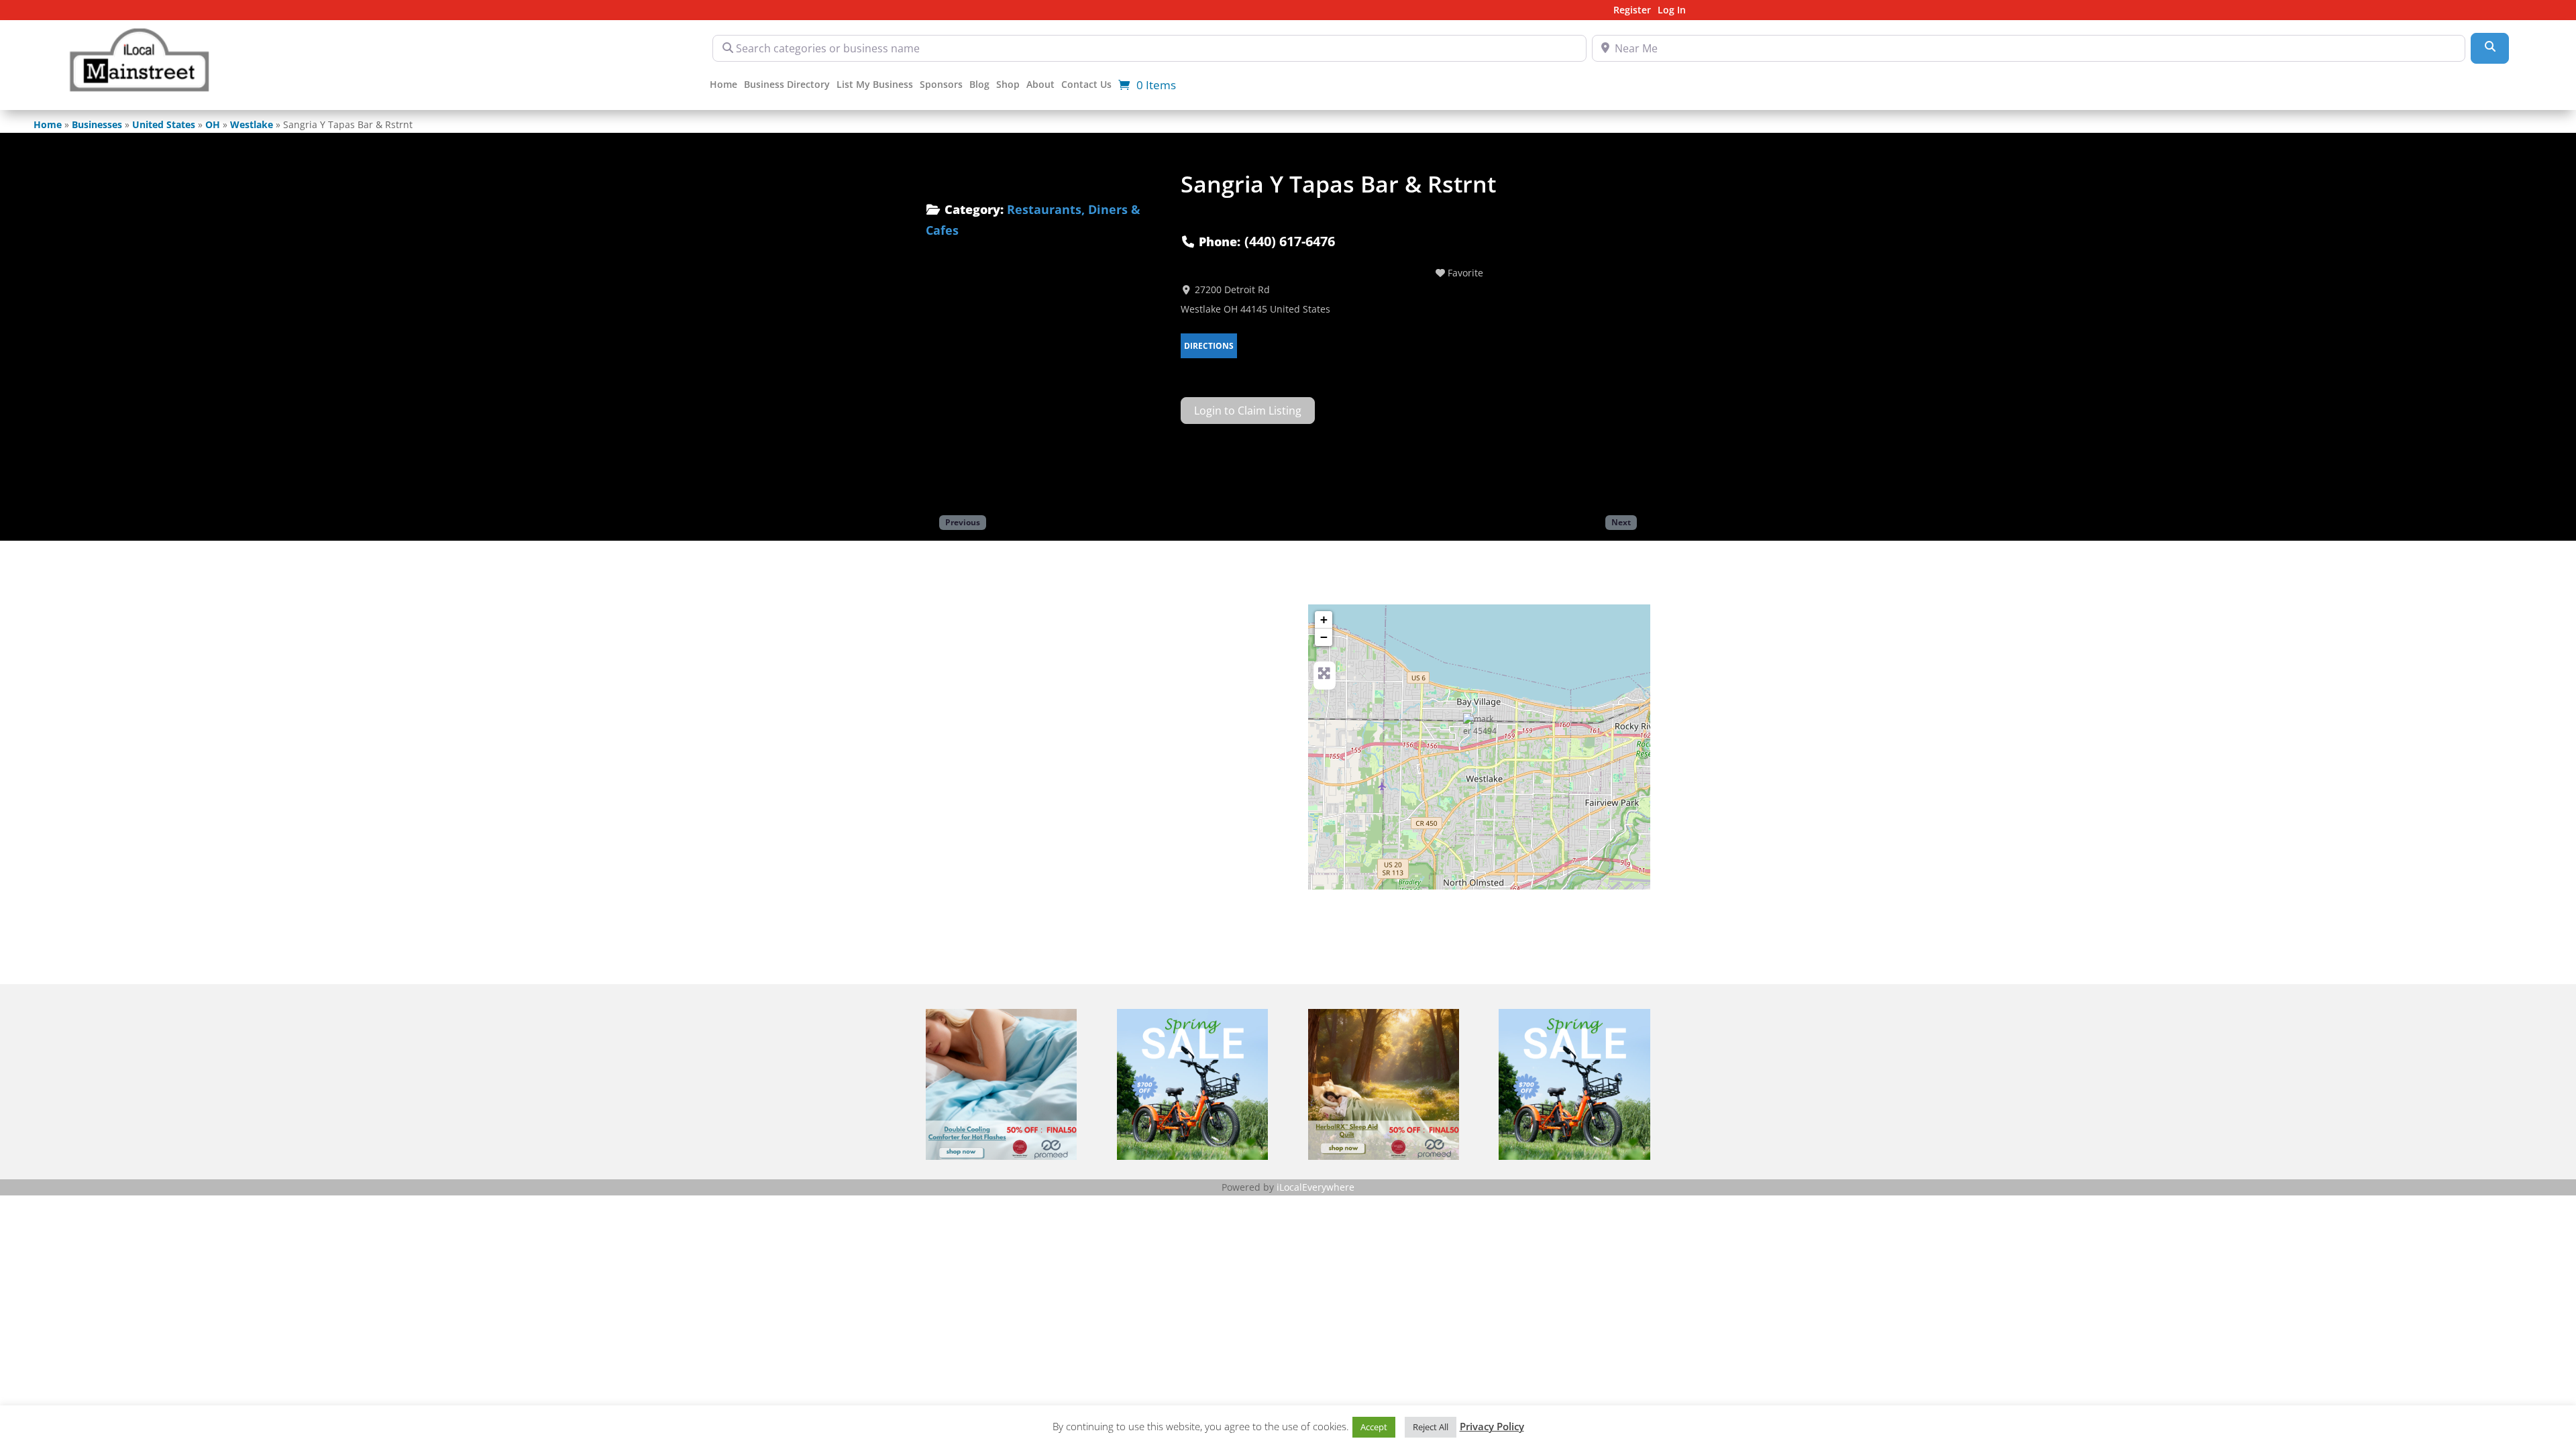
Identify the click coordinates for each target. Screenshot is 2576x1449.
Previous (963, 522)
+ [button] (1324, 620)
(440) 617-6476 (1290, 241)
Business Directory (787, 85)
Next (1621, 522)
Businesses (97, 124)
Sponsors (941, 85)
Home (723, 85)
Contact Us (1086, 85)
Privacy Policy (1492, 1426)
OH (213, 124)
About (1040, 85)
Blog (979, 85)
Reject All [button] (1431, 1427)
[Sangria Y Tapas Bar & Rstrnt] (1480, 730)
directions (1209, 346)
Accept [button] (1374, 1427)
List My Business (875, 85)
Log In (1672, 11)
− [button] (1324, 637)
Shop (1008, 85)
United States (164, 124)
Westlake (252, 124)
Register (1632, 11)
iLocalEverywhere (1316, 1187)
